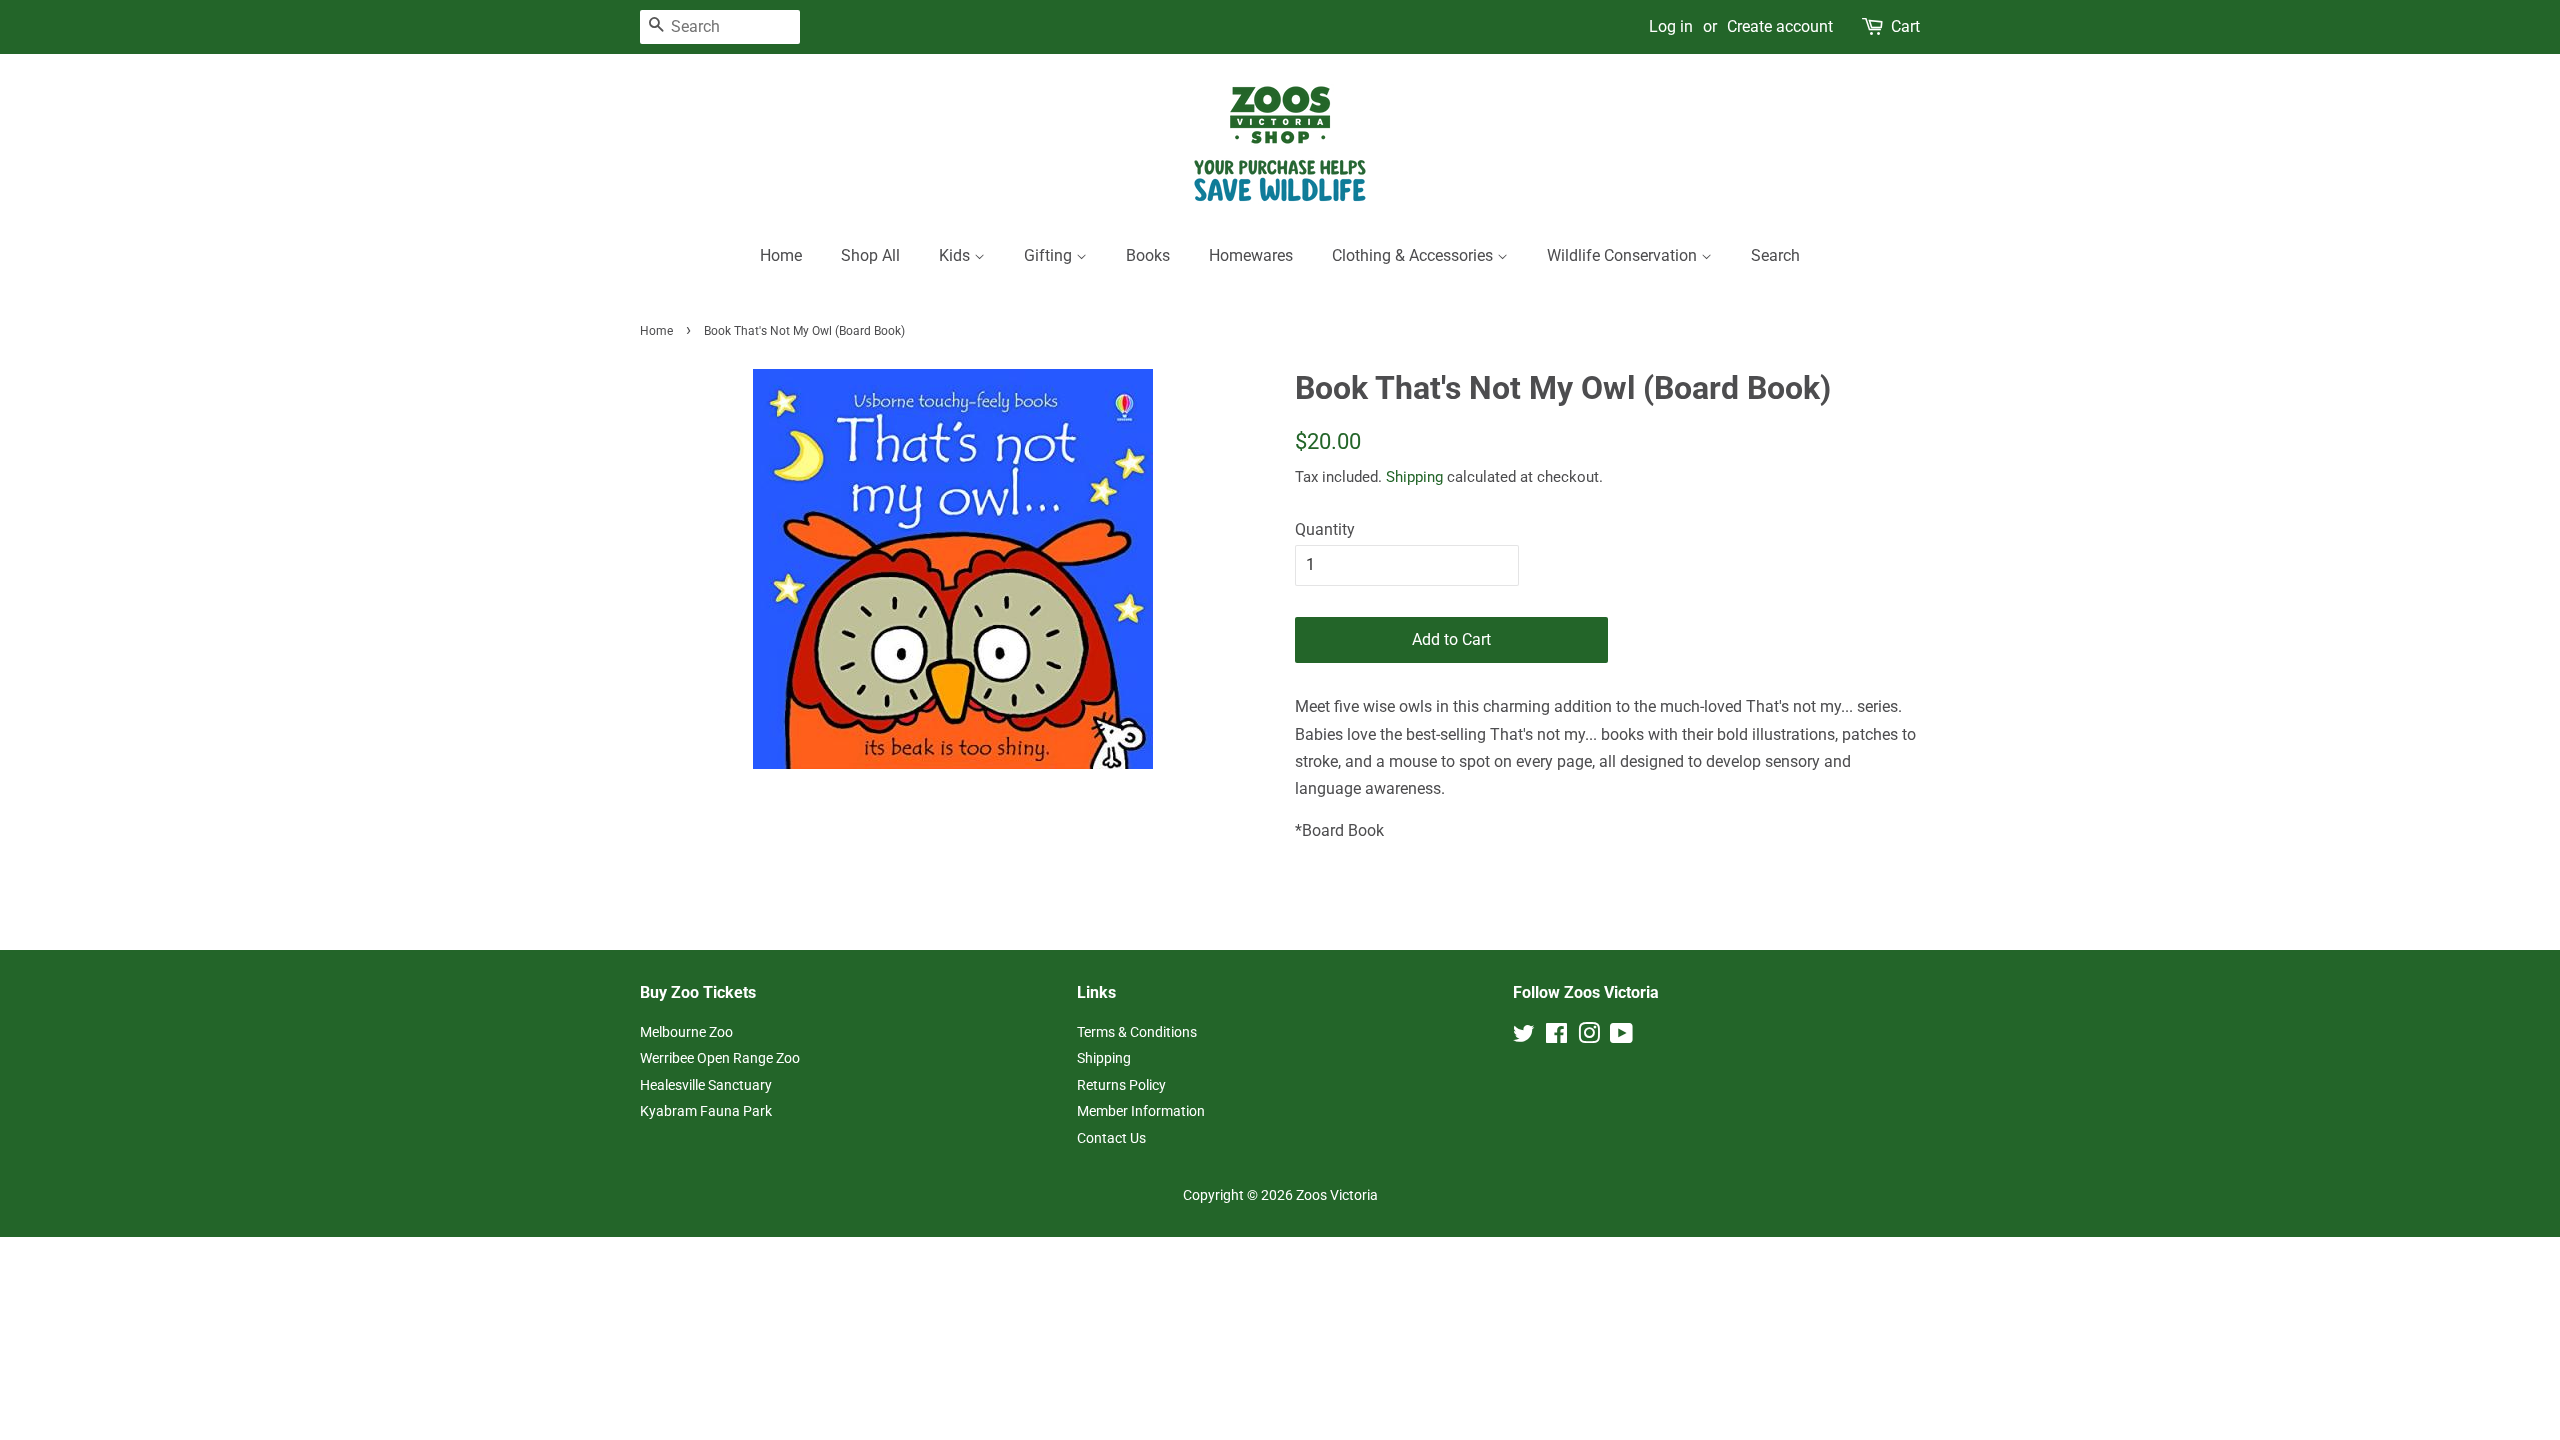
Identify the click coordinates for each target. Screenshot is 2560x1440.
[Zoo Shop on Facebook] (1556, 1037)
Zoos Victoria (1337, 1195)
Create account (1780, 26)
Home (781, 255)
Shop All (870, 255)
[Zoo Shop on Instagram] (1589, 1037)
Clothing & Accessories (1414, 255)
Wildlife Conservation (1624, 255)
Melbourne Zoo (686, 1032)
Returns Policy (1121, 1085)
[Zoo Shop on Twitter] (1524, 1037)
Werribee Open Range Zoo (720, 1058)
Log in (1671, 26)
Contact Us (1111, 1138)
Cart (1905, 26)
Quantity (1325, 529)
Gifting (1050, 255)
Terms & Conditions (1137, 1032)
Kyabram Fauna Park (706, 1111)
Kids (956, 255)
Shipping (1414, 477)
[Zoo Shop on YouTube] (1621, 1037)
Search (1775, 255)
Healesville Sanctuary (706, 1085)
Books (1148, 255)
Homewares (1251, 255)
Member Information (1141, 1111)
